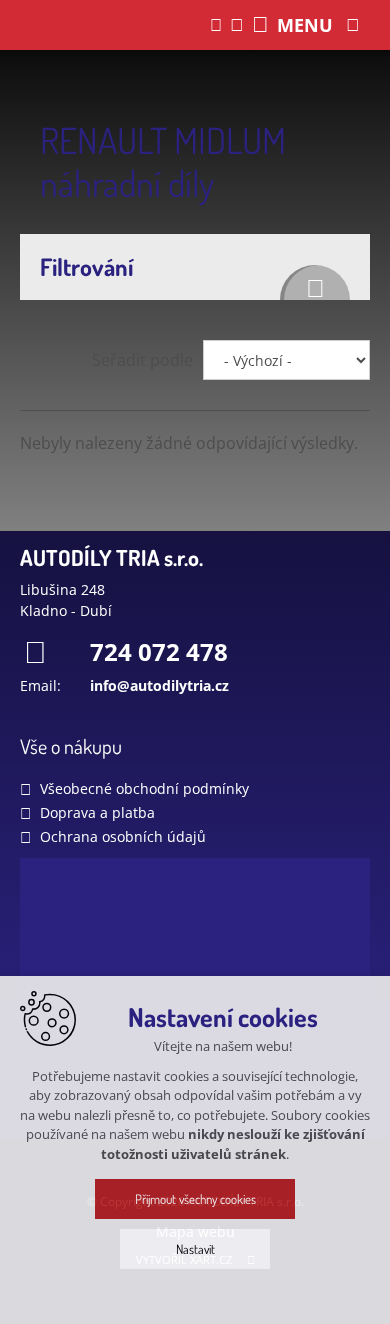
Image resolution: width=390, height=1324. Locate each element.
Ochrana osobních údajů (123, 836)
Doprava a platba (97, 812)
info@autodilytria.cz (159, 685)
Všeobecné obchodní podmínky (144, 788)
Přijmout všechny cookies (195, 1199)
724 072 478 (159, 651)
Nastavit (195, 1249)
